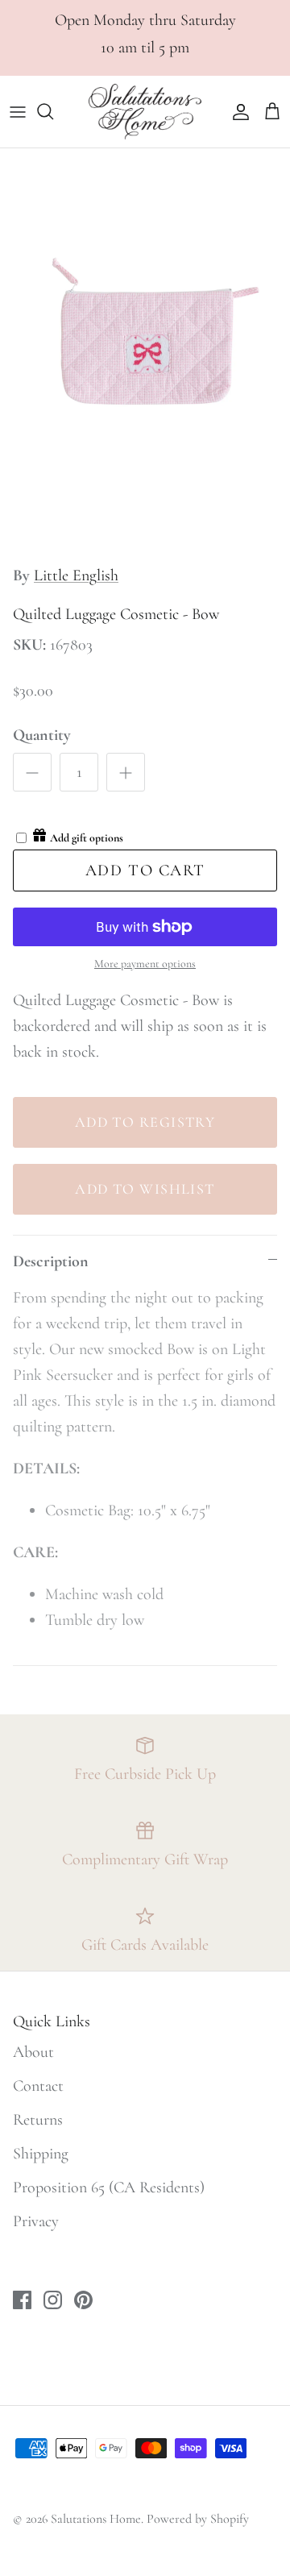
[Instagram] (53, 2300)
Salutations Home (96, 2519)
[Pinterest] (83, 2300)
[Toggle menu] (18, 111)
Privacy (36, 2221)
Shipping (41, 2154)
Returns (38, 2120)
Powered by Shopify (198, 2519)
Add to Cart (145, 870)
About (33, 2052)
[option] (145, 351)
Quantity (42, 735)
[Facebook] (22, 2300)
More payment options (145, 964)
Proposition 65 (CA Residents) (109, 2188)
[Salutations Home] (145, 112)
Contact (38, 2086)
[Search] (53, 111)
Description (51, 1261)
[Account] (237, 111)
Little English (76, 575)
